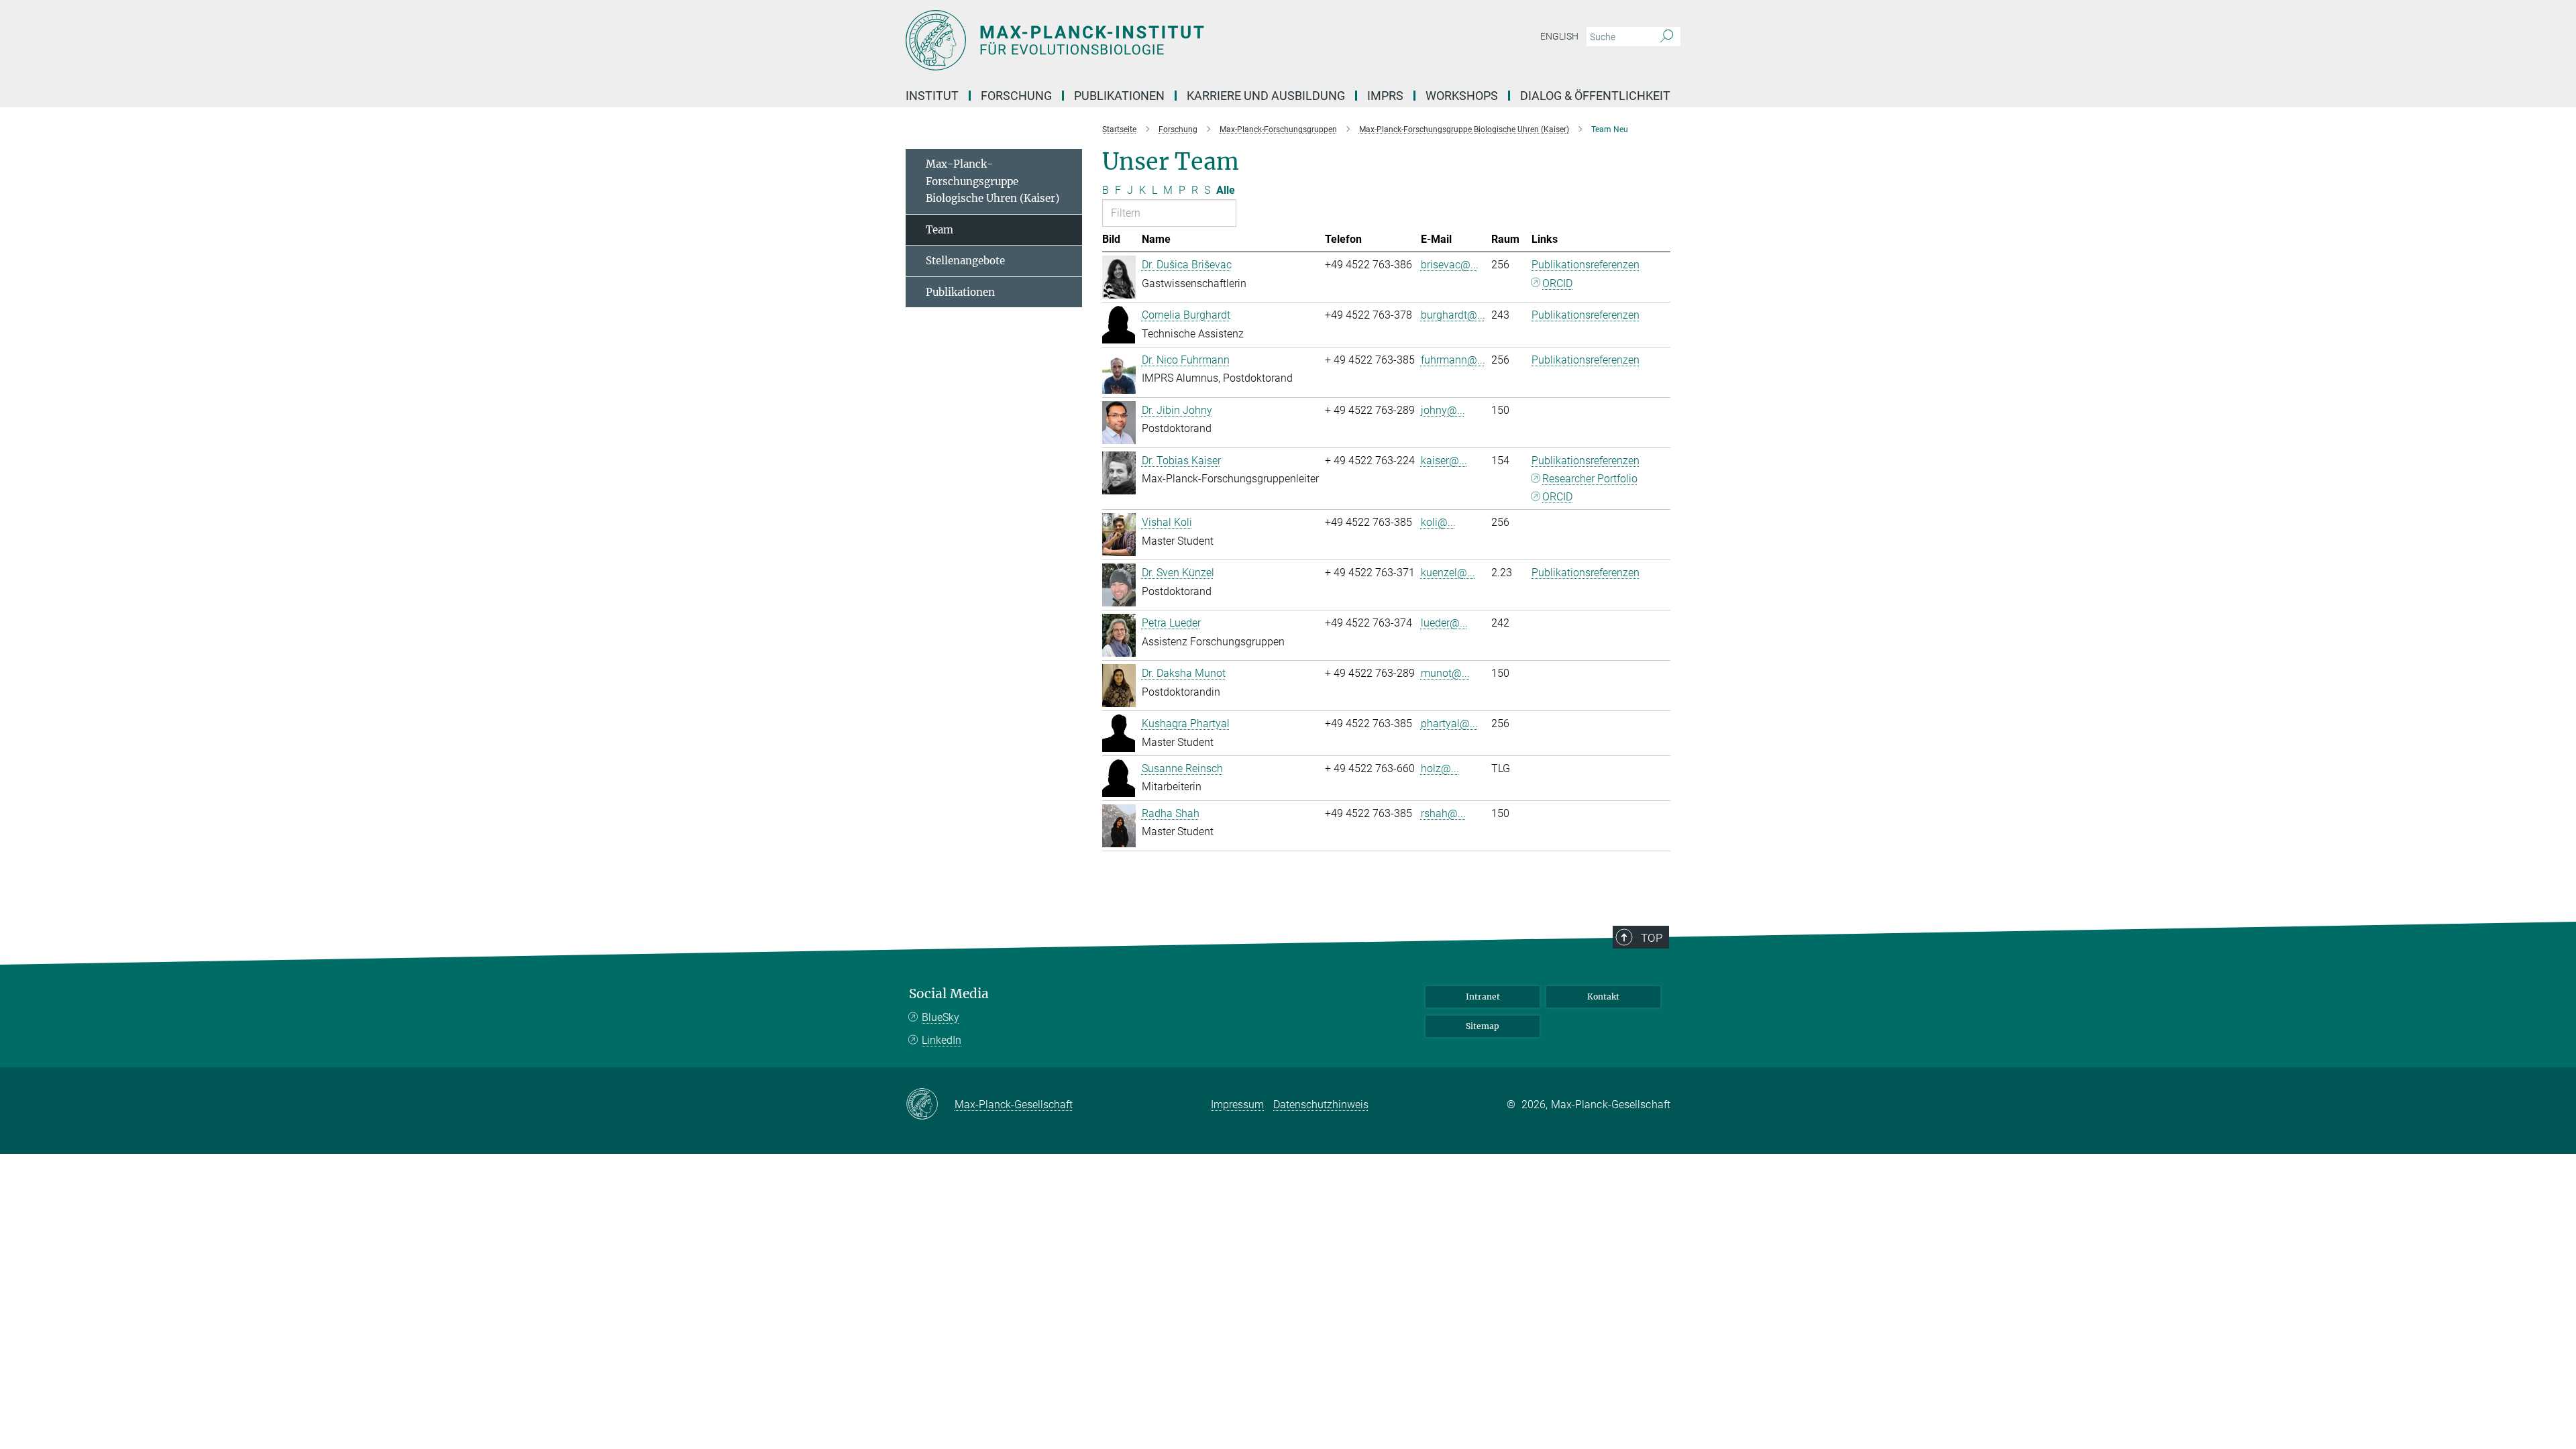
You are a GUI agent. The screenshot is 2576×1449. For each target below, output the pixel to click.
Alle (1226, 190)
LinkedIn (942, 1040)
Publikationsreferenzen (1586, 265)
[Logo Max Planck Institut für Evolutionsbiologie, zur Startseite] (1157, 40)
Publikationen (960, 292)
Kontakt (1603, 997)
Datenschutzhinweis (1321, 1105)
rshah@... (1443, 813)
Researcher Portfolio (1590, 479)
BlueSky (941, 1017)
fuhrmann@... (1453, 360)
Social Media (949, 994)
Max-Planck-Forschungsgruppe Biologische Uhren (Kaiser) (992, 181)
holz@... (1440, 768)
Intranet (1483, 997)
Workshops (1462, 96)
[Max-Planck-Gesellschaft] (930, 1105)
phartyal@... (1449, 723)
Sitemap (1483, 1026)
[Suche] (1667, 37)
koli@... (1438, 522)
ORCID (1557, 283)
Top (1652, 938)
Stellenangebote (965, 261)
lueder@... (1444, 623)
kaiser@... (1444, 461)
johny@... (1443, 410)
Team (940, 230)
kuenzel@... (1448, 573)
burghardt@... (1453, 315)
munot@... (1445, 673)
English (1559, 36)
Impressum (1237, 1105)
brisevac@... (1450, 265)
